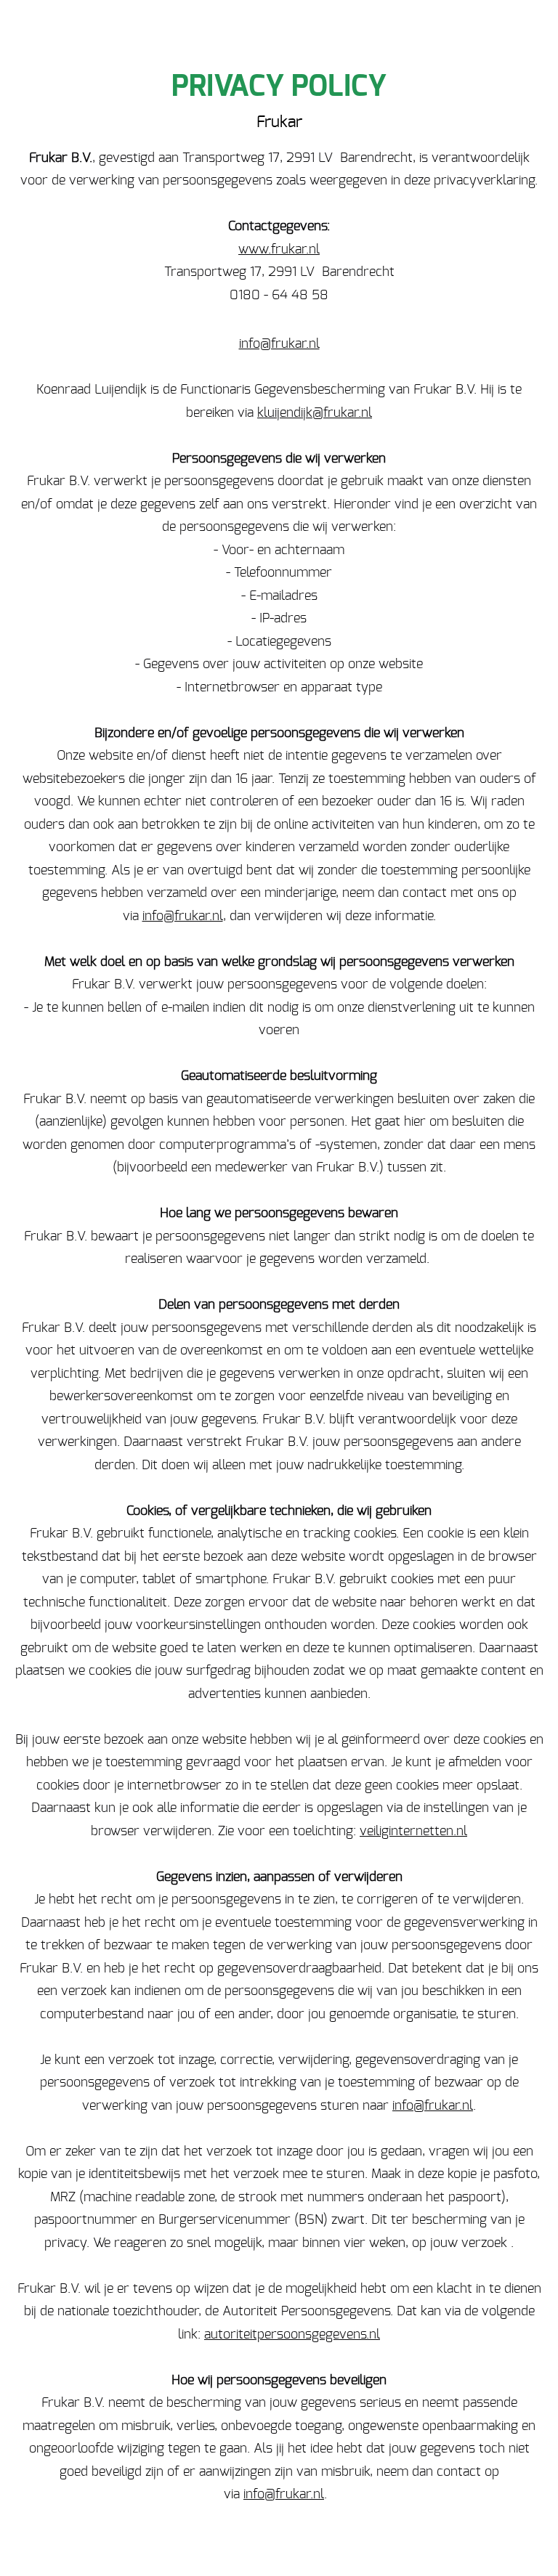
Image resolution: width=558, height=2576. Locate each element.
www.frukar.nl (279, 250)
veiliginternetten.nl (413, 1832)
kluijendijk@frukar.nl (315, 413)
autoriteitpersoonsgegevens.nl (292, 2335)
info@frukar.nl (279, 344)
